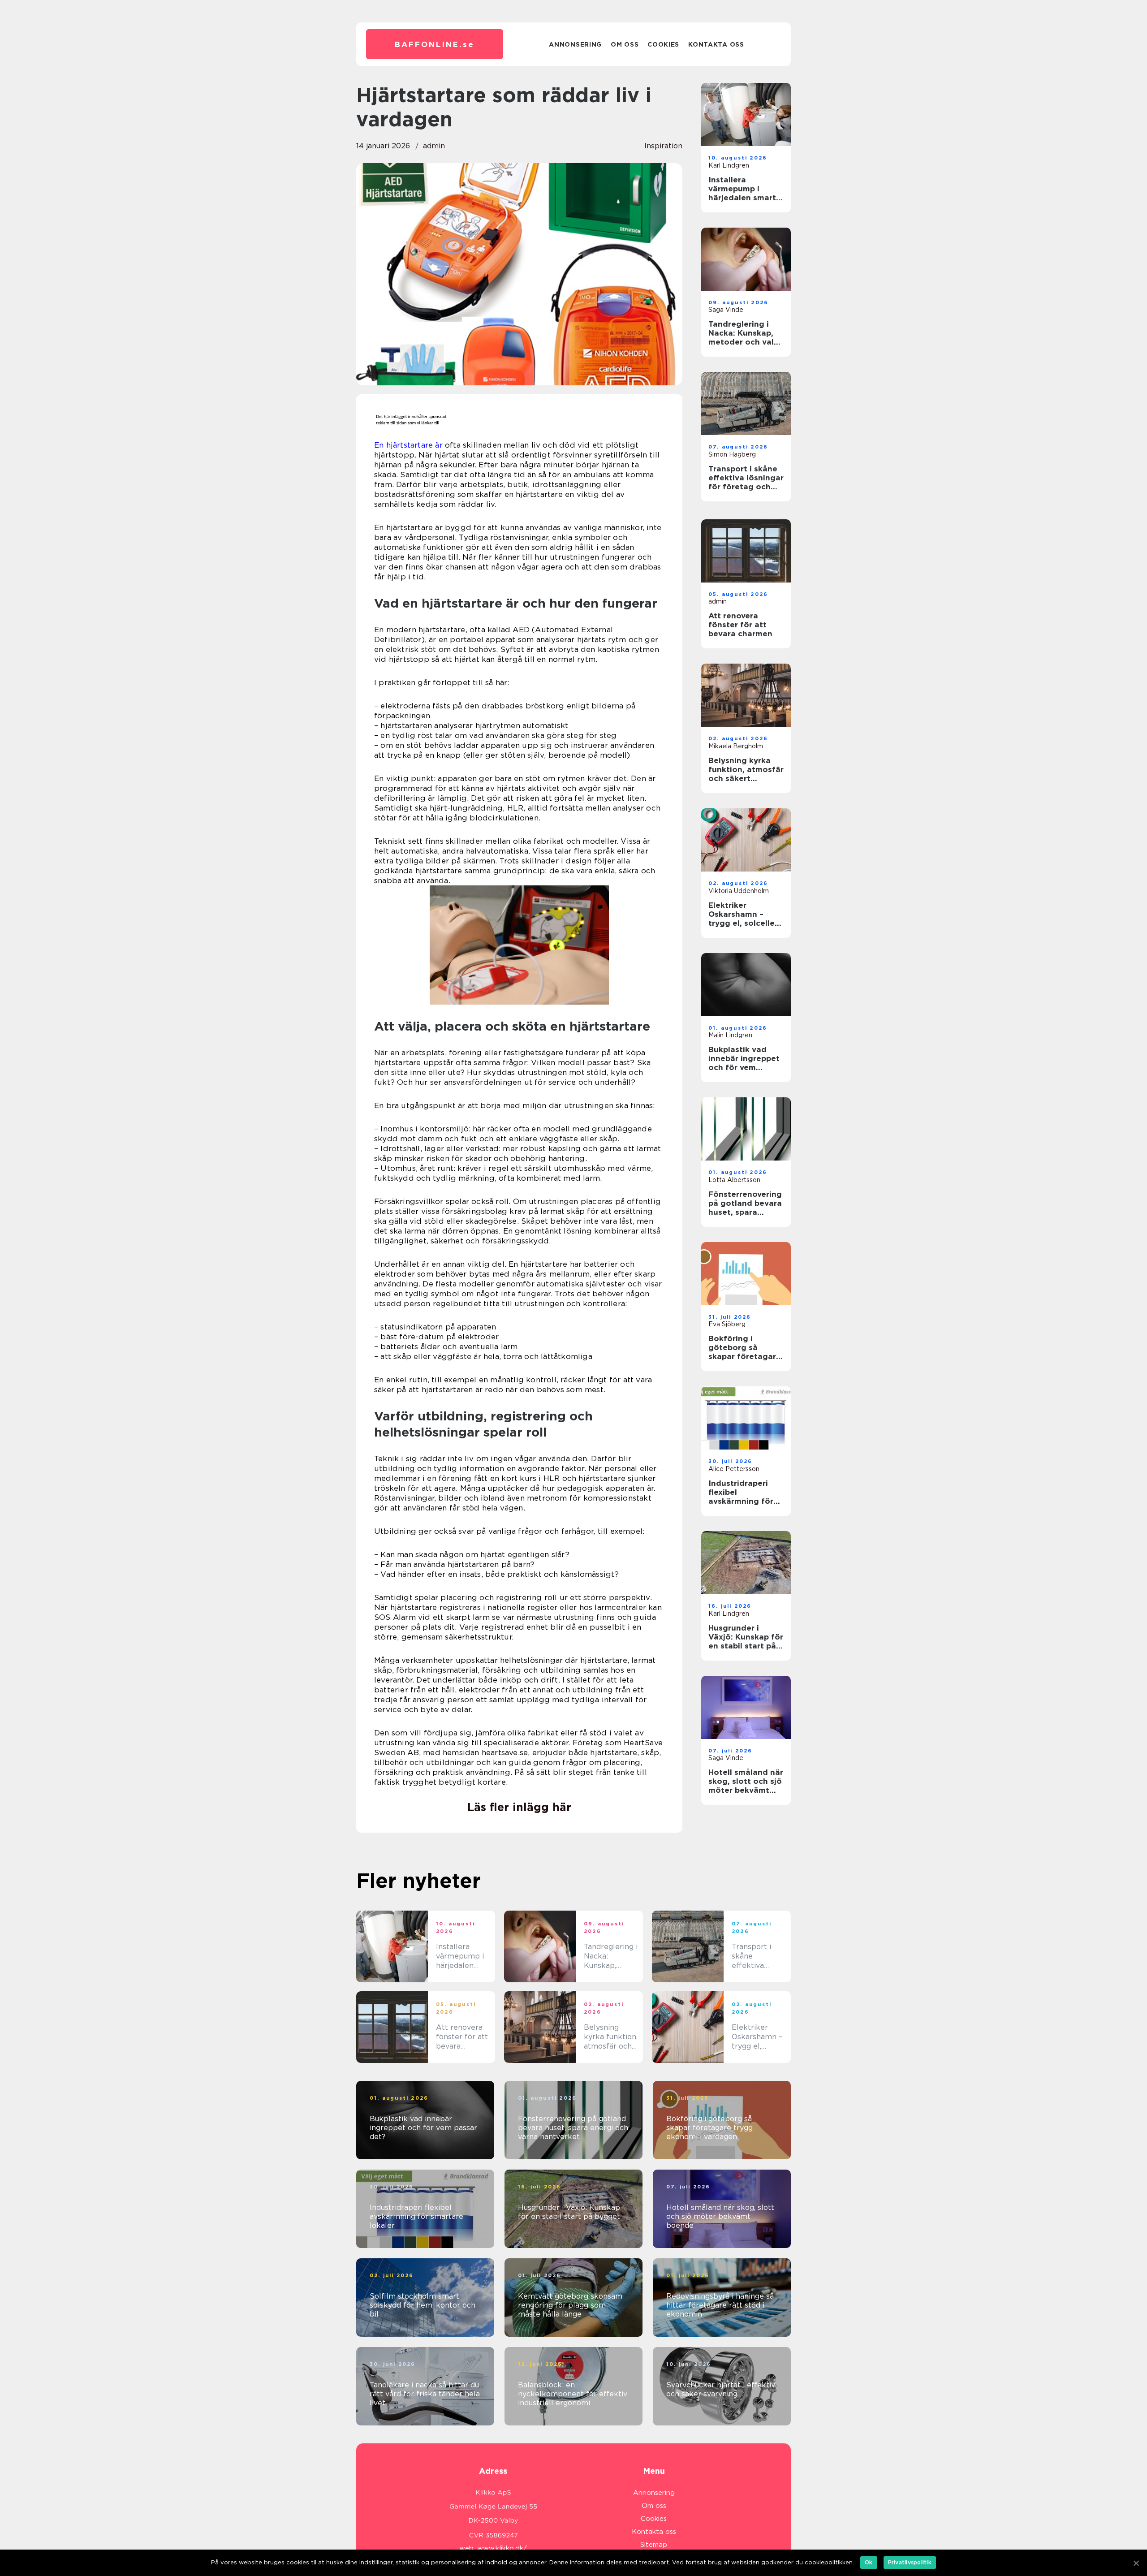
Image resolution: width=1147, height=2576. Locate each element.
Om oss (625, 44)
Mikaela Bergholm (736, 746)
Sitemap (654, 2545)
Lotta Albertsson (734, 1180)
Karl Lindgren (729, 165)
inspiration (663, 146)
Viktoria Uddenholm (739, 891)
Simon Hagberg (732, 454)
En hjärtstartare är (408, 445)
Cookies (663, 44)
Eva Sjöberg (727, 1324)
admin (434, 146)
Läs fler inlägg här (519, 1807)
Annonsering (575, 44)
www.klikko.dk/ (502, 2548)
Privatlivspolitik (910, 2562)
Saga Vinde (726, 310)
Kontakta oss (716, 44)
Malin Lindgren (730, 1035)
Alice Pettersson (734, 1469)
